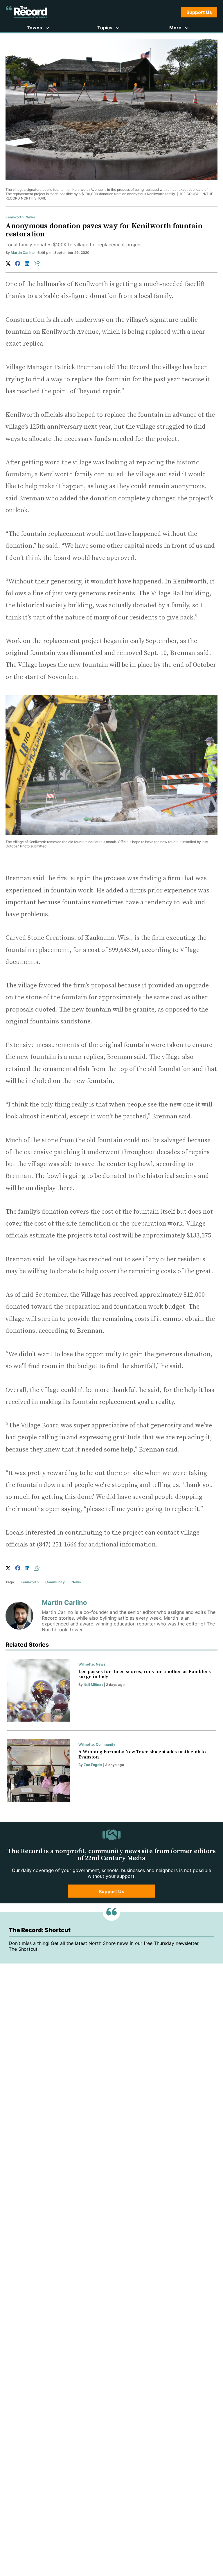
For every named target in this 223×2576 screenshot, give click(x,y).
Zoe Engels (93, 1765)
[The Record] (26, 12)
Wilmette (86, 1664)
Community (55, 1582)
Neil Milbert (93, 1685)
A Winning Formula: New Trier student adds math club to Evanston (142, 1754)
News (30, 217)
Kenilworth (15, 217)
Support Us (199, 12)
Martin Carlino (23, 253)
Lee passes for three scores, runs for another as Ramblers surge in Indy (145, 1674)
